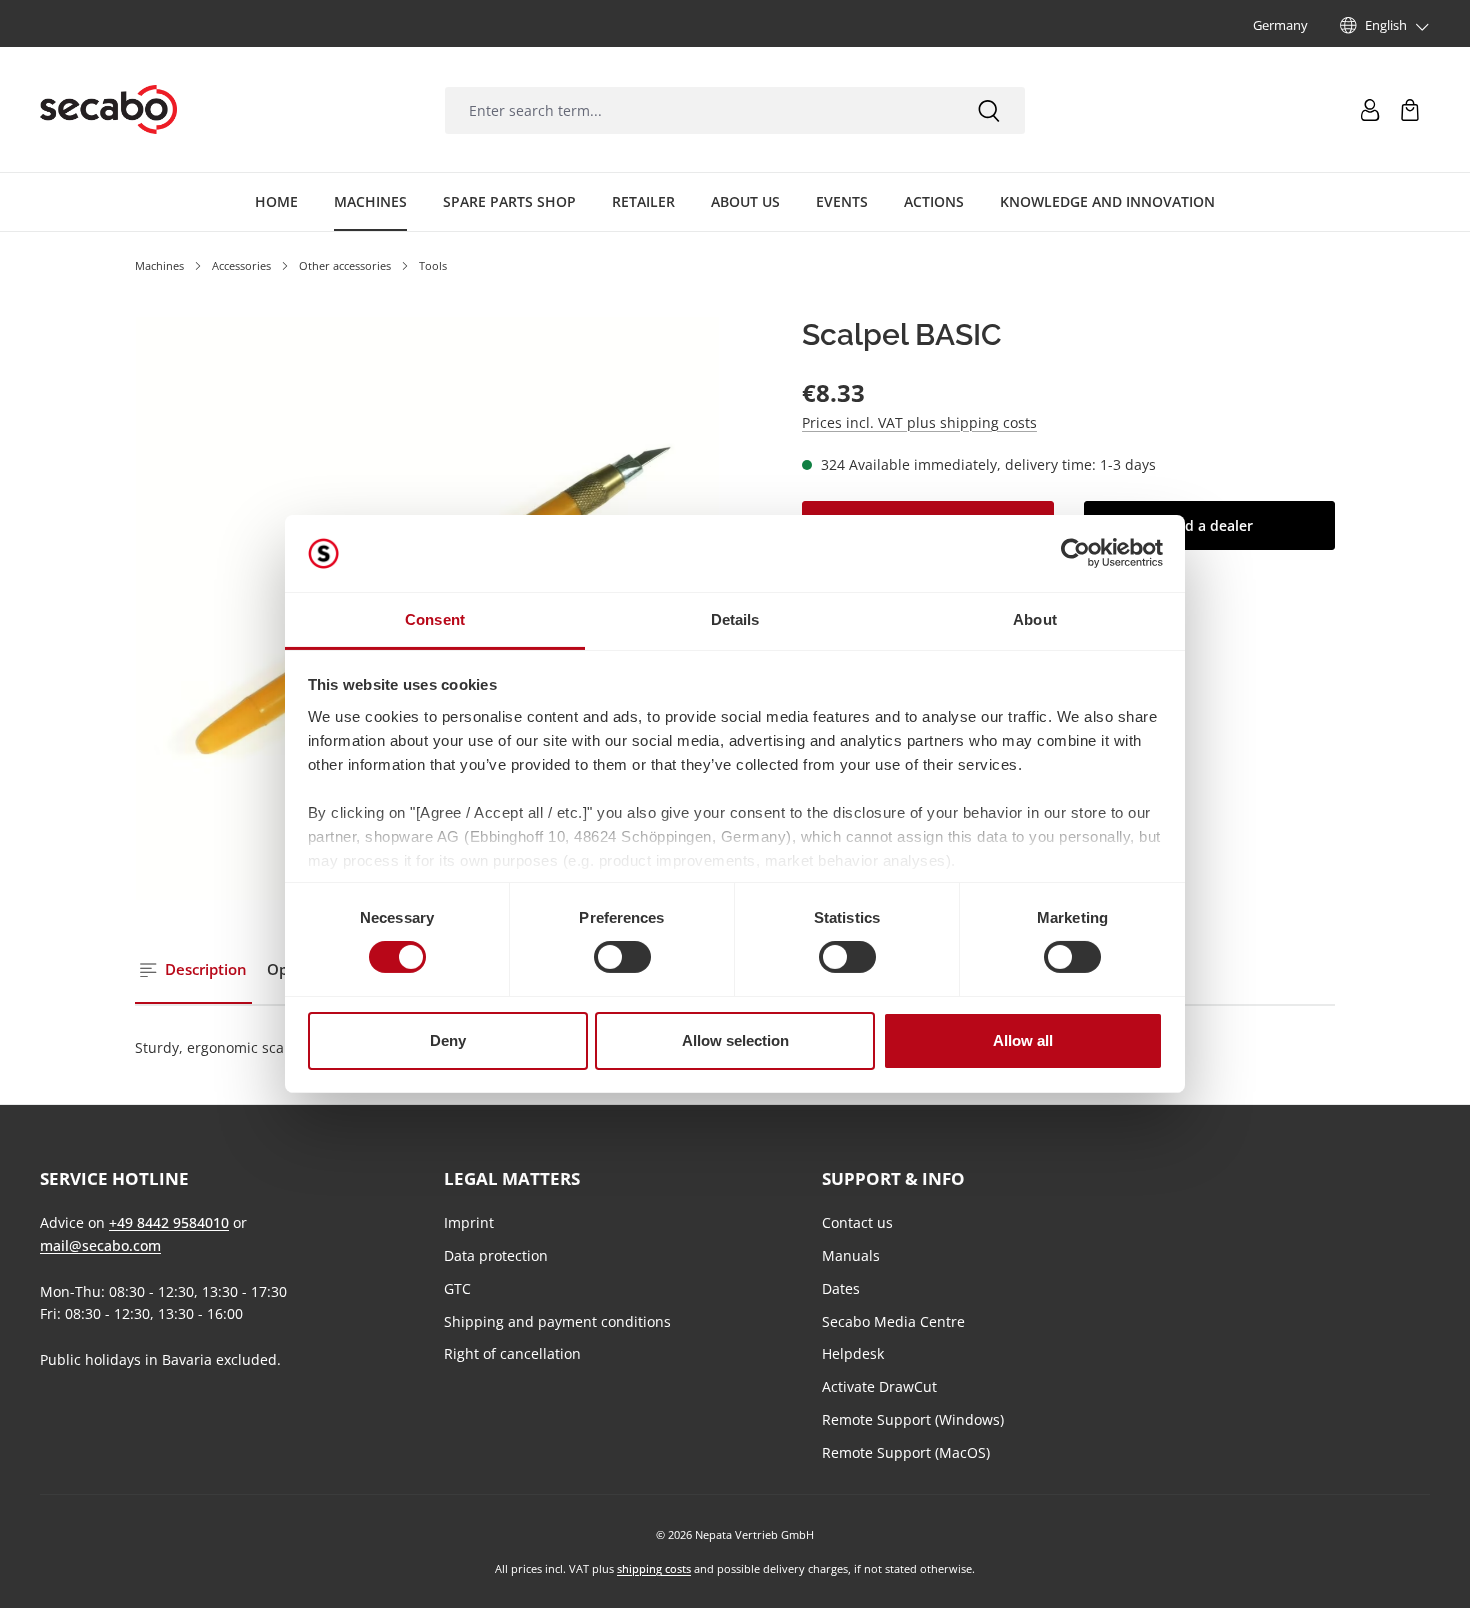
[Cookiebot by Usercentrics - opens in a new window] (1075, 553)
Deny (448, 1040)
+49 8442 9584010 (169, 1222)
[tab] (193, 970)
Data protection (496, 1255)
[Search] (989, 110)
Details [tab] (735, 619)
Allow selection (735, 1040)
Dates (841, 1288)
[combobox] (698, 110)
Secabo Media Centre (893, 1321)
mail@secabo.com (100, 1245)
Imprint (469, 1222)
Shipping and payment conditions (557, 1321)
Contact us (857, 1222)
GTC (457, 1288)
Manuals (851, 1255)
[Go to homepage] (108, 110)
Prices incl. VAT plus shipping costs (919, 422)
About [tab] (1035, 619)
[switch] (622, 957)
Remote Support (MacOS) (906, 1452)
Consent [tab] (435, 619)
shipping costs (654, 1568)
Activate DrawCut (879, 1386)
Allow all (1023, 1040)
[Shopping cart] (1410, 110)
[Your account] (1370, 110)
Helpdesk (853, 1353)
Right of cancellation (512, 1353)
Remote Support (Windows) (913, 1419)
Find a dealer (1209, 525)
